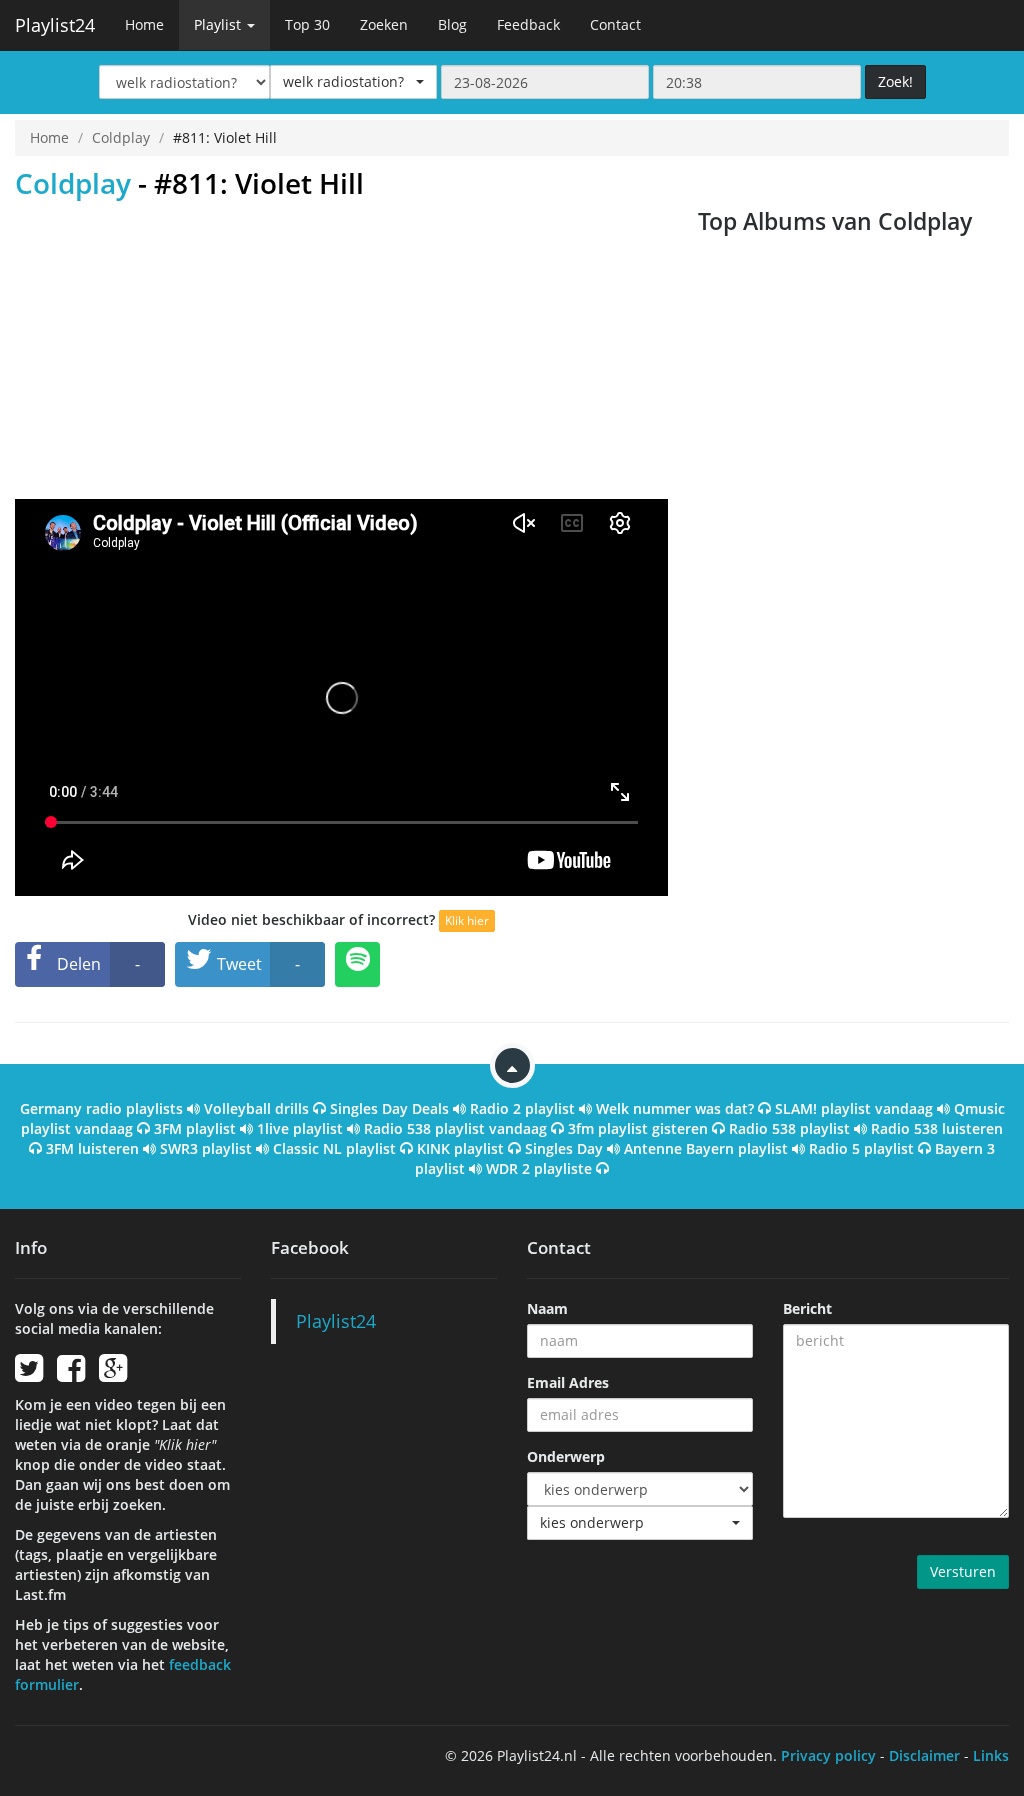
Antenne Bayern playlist (706, 1148)
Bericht (807, 1308)
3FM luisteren (92, 1148)
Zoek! (895, 81)
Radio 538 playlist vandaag (455, 1128)
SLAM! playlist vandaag (854, 1108)
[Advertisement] (341, 349)
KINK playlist (460, 1148)
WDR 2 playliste (539, 1168)
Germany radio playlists (101, 1108)
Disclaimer (924, 1755)
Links (991, 1755)
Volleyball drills (256, 1108)
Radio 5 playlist (861, 1148)
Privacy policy (828, 1755)
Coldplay (121, 137)
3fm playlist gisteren (638, 1128)
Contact (615, 24)
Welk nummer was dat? (675, 1108)
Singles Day (564, 1148)
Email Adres (568, 1382)
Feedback (528, 24)
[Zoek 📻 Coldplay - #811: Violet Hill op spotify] (357, 964)
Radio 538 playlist (789, 1128)
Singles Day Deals (389, 1108)
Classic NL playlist (334, 1148)
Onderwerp (566, 1456)
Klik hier (467, 920)
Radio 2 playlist (522, 1108)
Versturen (963, 1571)
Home (144, 24)
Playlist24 (55, 25)
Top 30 (307, 24)
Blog (452, 24)
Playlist (219, 24)
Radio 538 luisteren (937, 1128)
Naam (547, 1308)
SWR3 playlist (206, 1148)
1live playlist (300, 1128)
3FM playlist (195, 1128)
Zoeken (384, 24)
